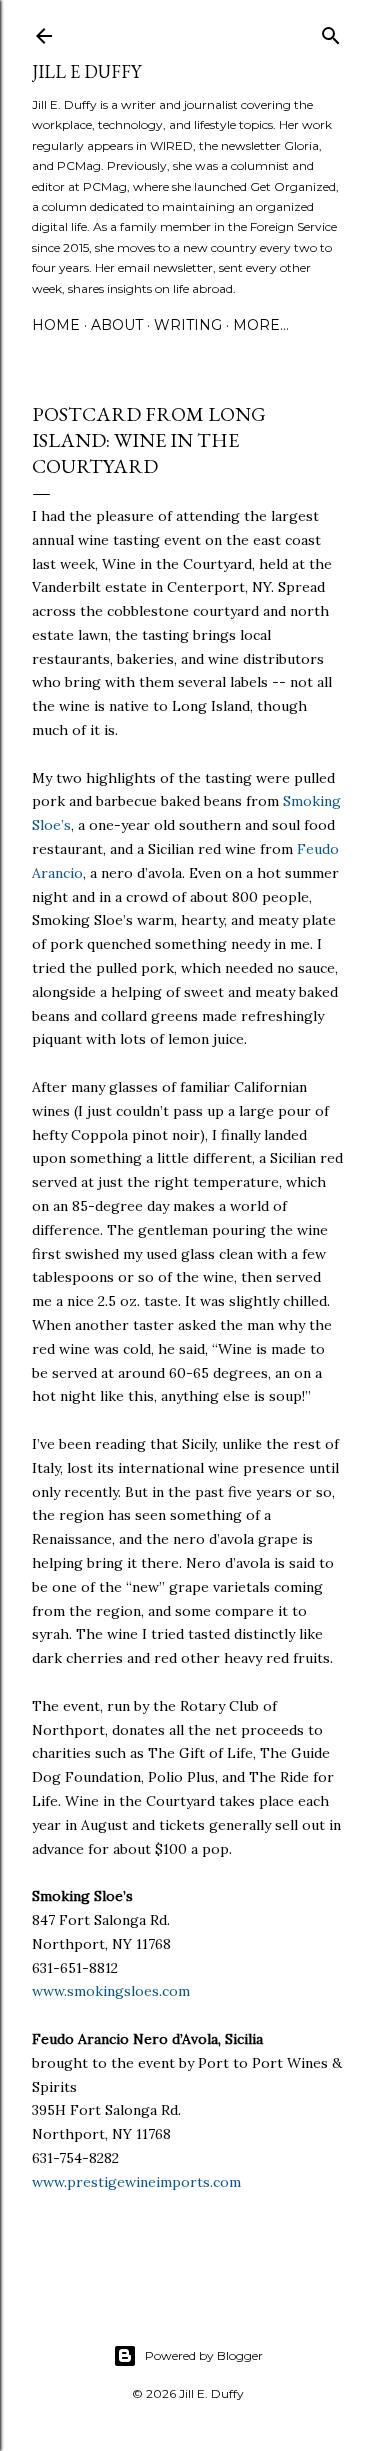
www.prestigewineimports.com (136, 2182)
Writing (188, 325)
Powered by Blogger (204, 2355)
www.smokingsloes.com (111, 1991)
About (117, 325)
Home (56, 325)
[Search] (331, 31)
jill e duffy (86, 71)
